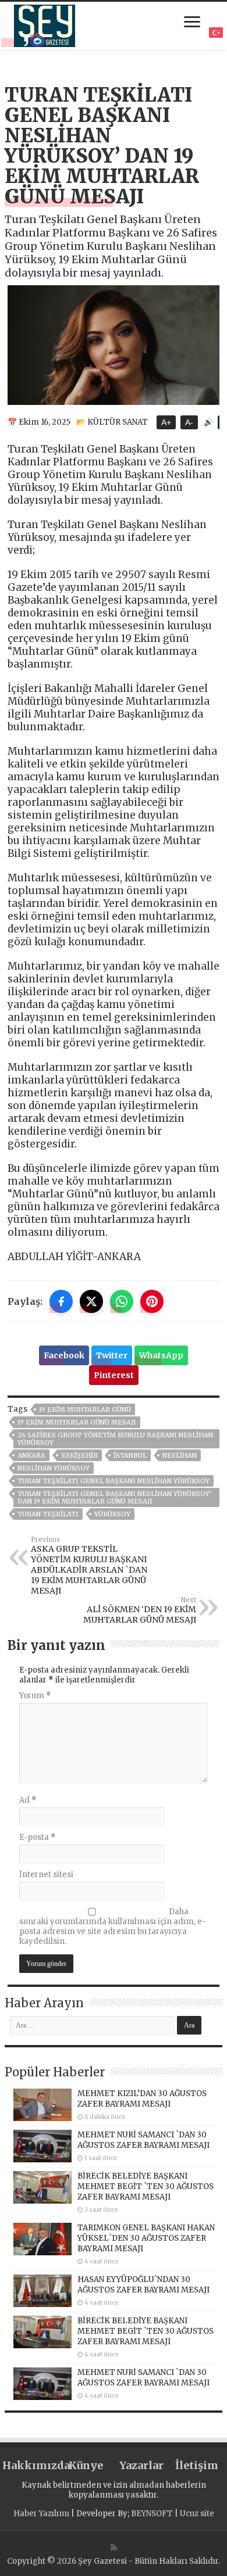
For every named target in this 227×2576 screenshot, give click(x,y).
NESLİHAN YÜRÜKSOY (54, 1468)
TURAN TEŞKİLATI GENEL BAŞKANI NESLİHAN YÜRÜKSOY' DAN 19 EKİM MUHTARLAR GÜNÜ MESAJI (114, 1497)
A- (189, 422)
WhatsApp (161, 1355)
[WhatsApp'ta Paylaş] (122, 1301)
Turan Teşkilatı (48, 1514)
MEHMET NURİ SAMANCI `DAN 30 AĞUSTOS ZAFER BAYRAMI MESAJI (143, 2140)
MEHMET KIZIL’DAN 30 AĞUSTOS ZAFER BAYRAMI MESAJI (142, 2099)
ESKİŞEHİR (79, 1455)
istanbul (130, 1455)
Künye (86, 2465)
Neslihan (180, 1455)
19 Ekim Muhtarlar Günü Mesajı (77, 1422)
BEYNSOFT (152, 2514)
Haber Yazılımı (41, 2514)
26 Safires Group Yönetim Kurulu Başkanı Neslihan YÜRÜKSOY (115, 1439)
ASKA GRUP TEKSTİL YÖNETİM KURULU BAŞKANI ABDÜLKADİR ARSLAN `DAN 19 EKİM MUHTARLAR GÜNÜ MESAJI (89, 1566)
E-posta (38, 1837)
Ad (28, 1800)
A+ (166, 422)
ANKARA (31, 1455)
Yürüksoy (112, 1514)
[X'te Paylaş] (91, 1301)
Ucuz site (197, 2514)
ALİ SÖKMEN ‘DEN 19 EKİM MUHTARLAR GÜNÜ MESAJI (140, 1610)
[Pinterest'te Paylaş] (152, 1301)
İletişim (197, 2465)
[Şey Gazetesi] (45, 24)
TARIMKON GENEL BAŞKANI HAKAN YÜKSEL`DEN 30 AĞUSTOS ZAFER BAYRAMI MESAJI (146, 2238)
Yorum (35, 1696)
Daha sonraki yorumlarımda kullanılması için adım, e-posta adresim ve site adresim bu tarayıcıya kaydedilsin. (113, 1926)
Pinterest (114, 1375)
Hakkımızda (30, 2465)
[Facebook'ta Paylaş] (61, 1301)
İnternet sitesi (46, 1874)
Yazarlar (141, 2465)
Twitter (112, 1355)
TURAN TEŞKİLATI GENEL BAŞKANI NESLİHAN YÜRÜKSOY (114, 1481)
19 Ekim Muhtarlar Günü (85, 1409)
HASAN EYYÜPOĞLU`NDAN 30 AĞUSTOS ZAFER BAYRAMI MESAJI (143, 2285)
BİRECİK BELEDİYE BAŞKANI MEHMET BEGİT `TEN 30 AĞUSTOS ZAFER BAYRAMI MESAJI (146, 2186)
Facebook (64, 1355)
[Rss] (114, 2548)
